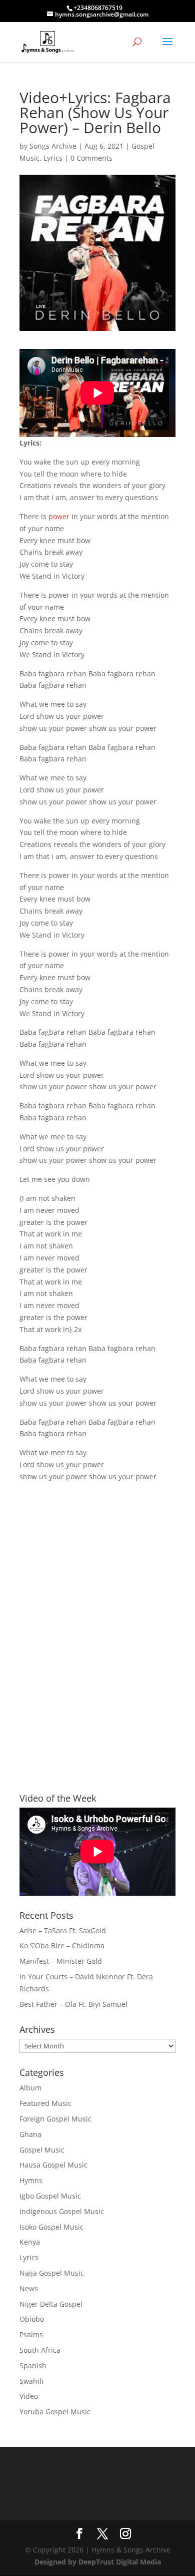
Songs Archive (53, 146)
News (29, 2288)
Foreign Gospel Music (55, 2119)
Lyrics (53, 158)
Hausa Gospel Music (53, 2165)
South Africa (40, 2350)
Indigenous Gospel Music (62, 2211)
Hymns (31, 2180)
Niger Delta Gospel (51, 2304)
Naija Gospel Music (52, 2273)
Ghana (30, 2134)
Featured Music (45, 2103)
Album (30, 2088)
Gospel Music (42, 2150)
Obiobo (32, 2319)
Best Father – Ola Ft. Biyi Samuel (73, 2004)
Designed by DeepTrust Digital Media (98, 2562)
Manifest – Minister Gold (61, 1961)
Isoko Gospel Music (51, 2227)
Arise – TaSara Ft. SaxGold (63, 1930)
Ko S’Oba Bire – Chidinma (62, 1946)
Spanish (33, 2366)
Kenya (30, 2242)
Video (29, 2396)
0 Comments (91, 158)
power (59, 516)
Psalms (31, 2334)
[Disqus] (97, 1619)
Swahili (31, 2381)
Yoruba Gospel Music (55, 2412)
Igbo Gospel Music (50, 2196)
